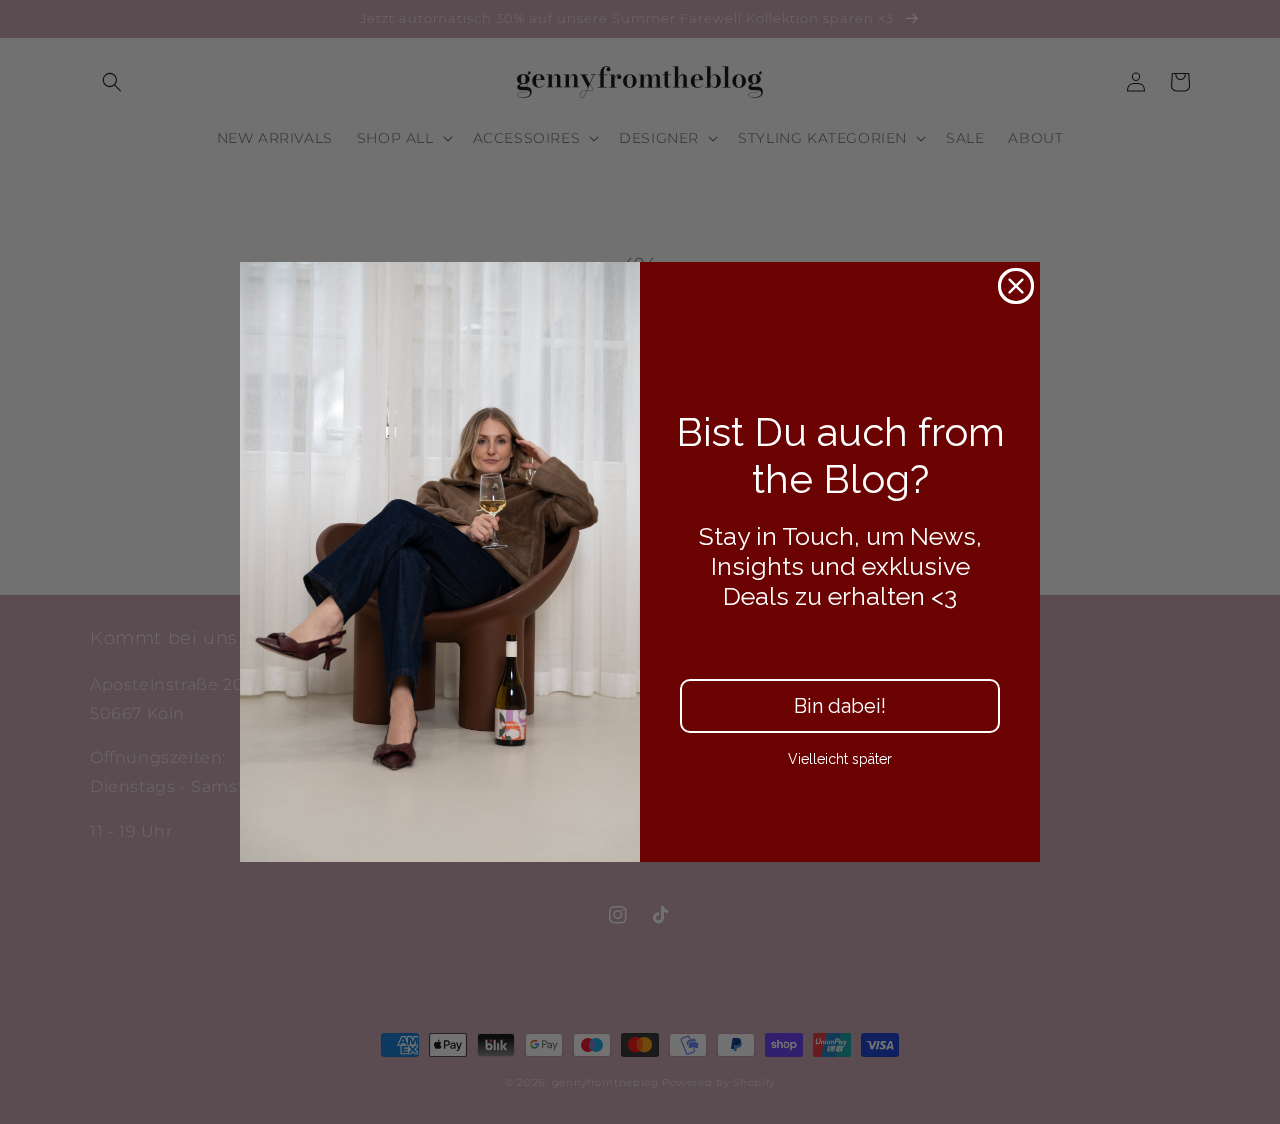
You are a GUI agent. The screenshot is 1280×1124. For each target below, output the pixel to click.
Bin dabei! (840, 706)
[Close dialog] (1016, 286)
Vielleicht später (840, 759)
